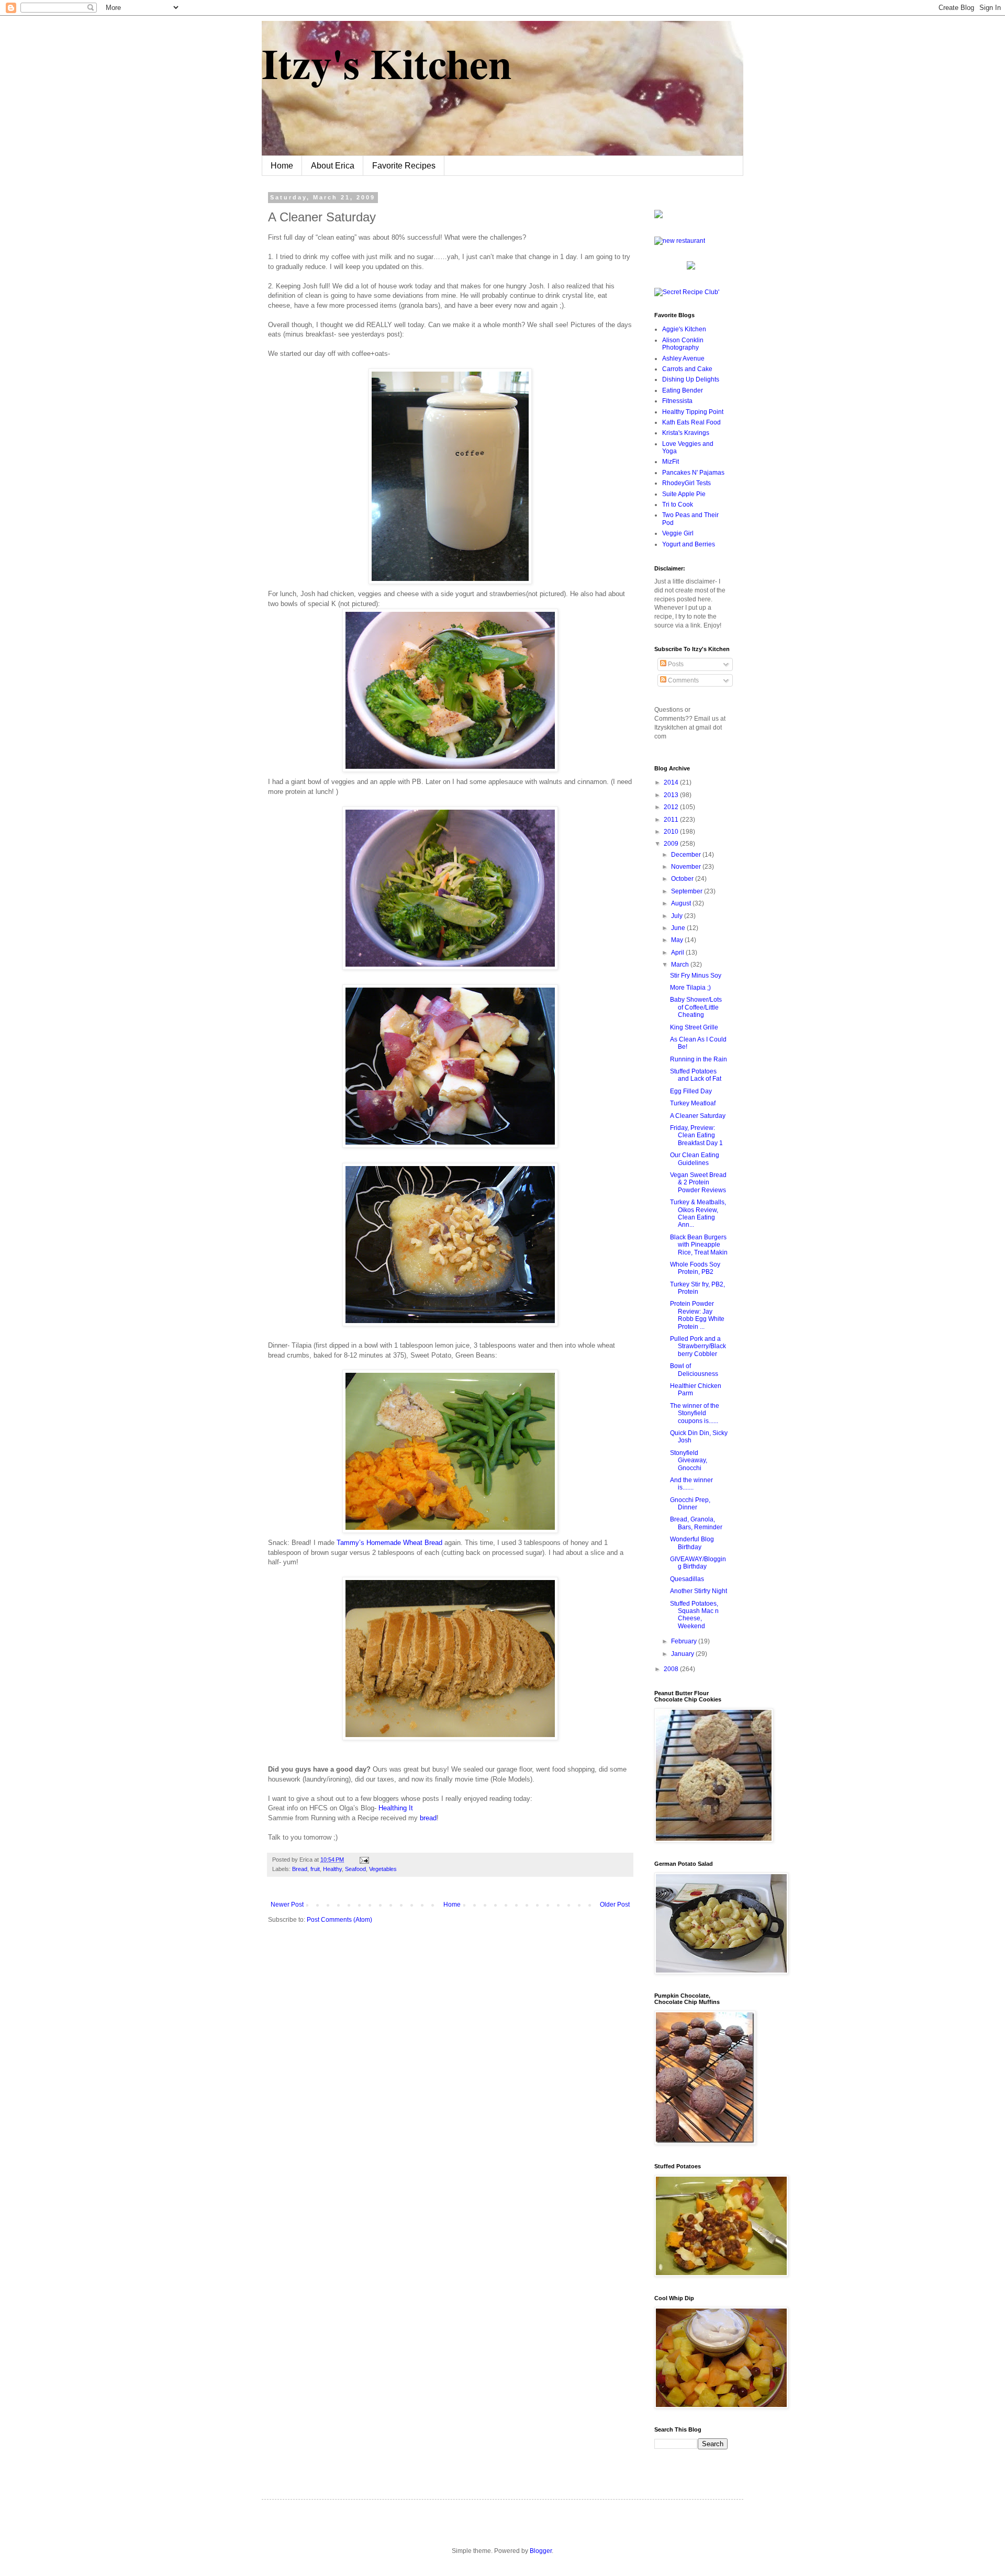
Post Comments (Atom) (339, 1920)
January (683, 1654)
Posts (675, 664)
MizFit (671, 462)
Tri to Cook (678, 505)
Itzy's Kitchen (387, 63)
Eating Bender (683, 390)
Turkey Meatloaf (693, 1103)
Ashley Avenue (683, 359)
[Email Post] (363, 1860)
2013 (672, 795)
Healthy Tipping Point (693, 412)
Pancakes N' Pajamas (693, 473)
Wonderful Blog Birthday (692, 1543)
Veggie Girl (678, 533)
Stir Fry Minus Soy (696, 976)
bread (428, 1818)
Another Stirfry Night (699, 1591)
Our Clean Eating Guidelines (695, 1159)
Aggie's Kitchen (684, 329)
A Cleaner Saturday (698, 1116)
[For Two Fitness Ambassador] (658, 216)
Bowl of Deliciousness (694, 1370)
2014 (672, 782)
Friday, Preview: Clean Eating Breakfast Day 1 (696, 1135)
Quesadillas (687, 1579)
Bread (300, 1869)
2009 (672, 844)
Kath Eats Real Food (691, 422)
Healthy (332, 1869)
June (679, 928)
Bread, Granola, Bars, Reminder (696, 1523)
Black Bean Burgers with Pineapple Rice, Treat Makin (699, 1245)
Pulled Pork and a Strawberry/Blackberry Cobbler (698, 1346)
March (681, 965)
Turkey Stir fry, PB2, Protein (697, 1288)
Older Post (615, 1905)
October (683, 879)
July (678, 916)
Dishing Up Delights (691, 379)
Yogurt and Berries (689, 544)
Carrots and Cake (687, 369)
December (687, 855)
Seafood (355, 1869)
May (678, 940)
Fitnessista (677, 401)
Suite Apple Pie (684, 494)
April (678, 953)
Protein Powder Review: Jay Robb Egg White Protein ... (697, 1315)
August (682, 903)
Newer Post (287, 1905)
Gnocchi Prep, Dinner (690, 1504)
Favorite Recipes (404, 166)
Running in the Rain (699, 1059)
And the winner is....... (691, 1484)
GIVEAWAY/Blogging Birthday (698, 1563)
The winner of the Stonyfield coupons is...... (695, 1413)
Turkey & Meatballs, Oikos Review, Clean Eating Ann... (698, 1213)
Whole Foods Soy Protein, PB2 (695, 1268)
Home (282, 166)
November (687, 867)
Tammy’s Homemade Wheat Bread (390, 1543)
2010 (672, 832)
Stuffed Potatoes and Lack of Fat (696, 1075)
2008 (672, 1669)
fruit (315, 1869)
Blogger (541, 2551)
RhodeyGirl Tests (686, 483)
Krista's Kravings (686, 433)
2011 (672, 820)
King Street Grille (694, 1027)
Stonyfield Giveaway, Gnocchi (689, 1460)
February (685, 1641)
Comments (683, 680)
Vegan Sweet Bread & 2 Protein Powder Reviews (698, 1183)
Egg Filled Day (691, 1091)
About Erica (333, 166)
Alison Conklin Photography (683, 344)
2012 (672, 807)
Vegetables (383, 1869)
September (688, 891)
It (396, 1808)
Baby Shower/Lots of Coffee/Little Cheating (696, 1007)
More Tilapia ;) (690, 988)
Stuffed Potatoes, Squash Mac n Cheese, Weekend (694, 1615)
